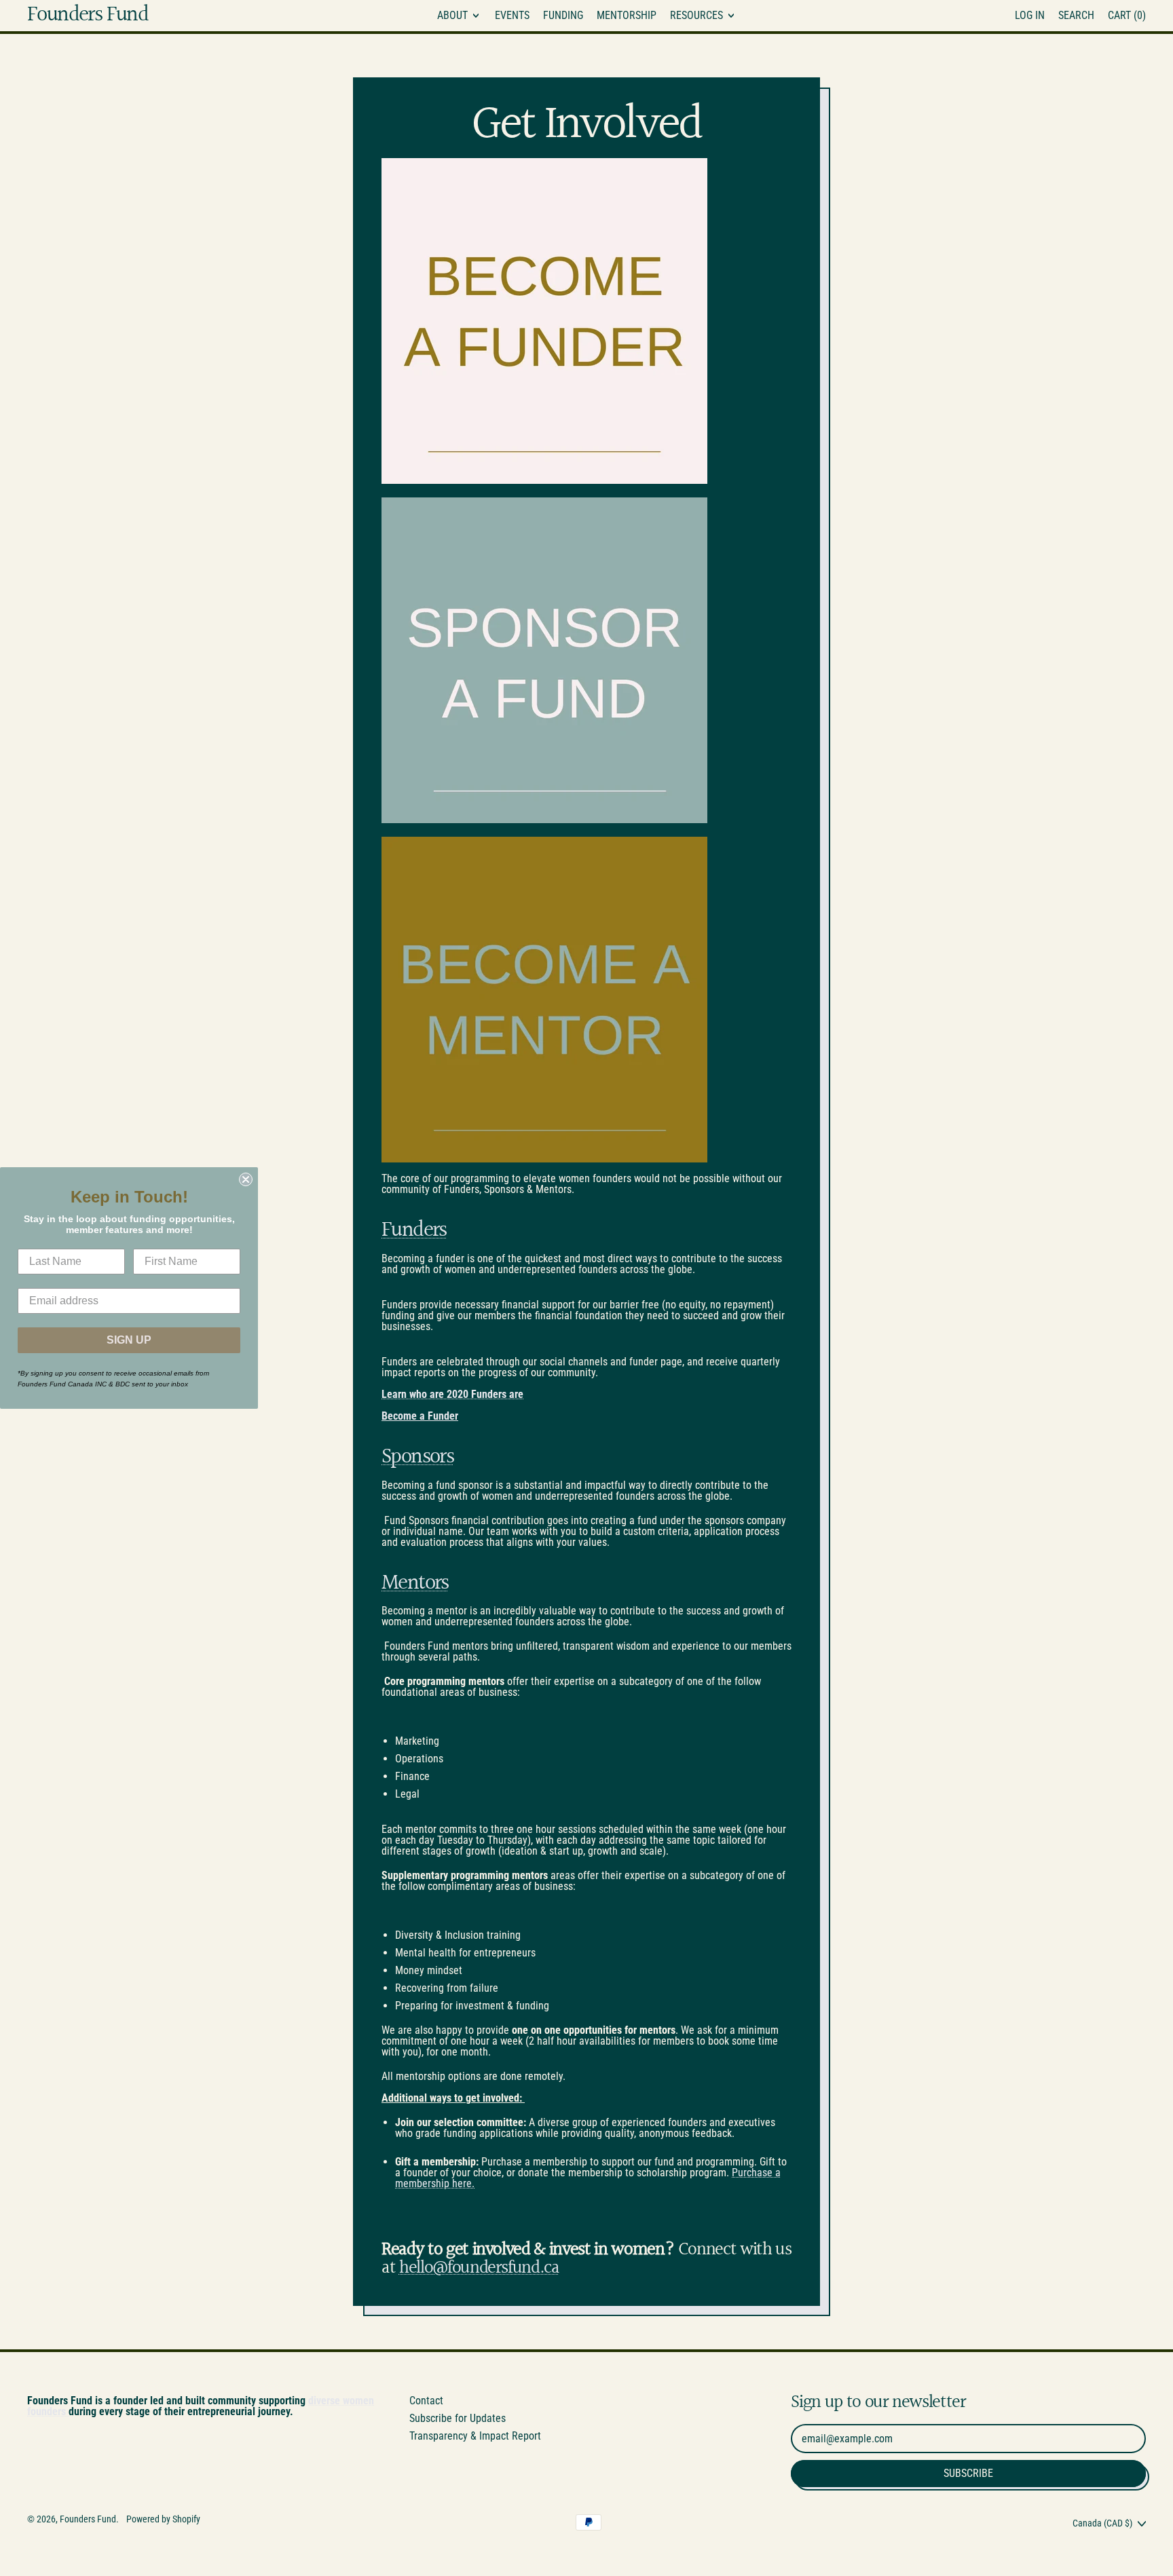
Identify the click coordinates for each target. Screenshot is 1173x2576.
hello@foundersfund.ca (479, 2268)
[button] (1076, 16)
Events (512, 15)
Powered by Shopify (163, 2519)
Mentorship (627, 15)
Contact (426, 2401)
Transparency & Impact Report (475, 2436)
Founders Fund (88, 16)
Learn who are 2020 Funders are (452, 1394)
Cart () (1127, 18)
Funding (563, 15)
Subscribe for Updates (458, 2418)
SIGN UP (129, 1340)
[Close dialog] (246, 1179)
